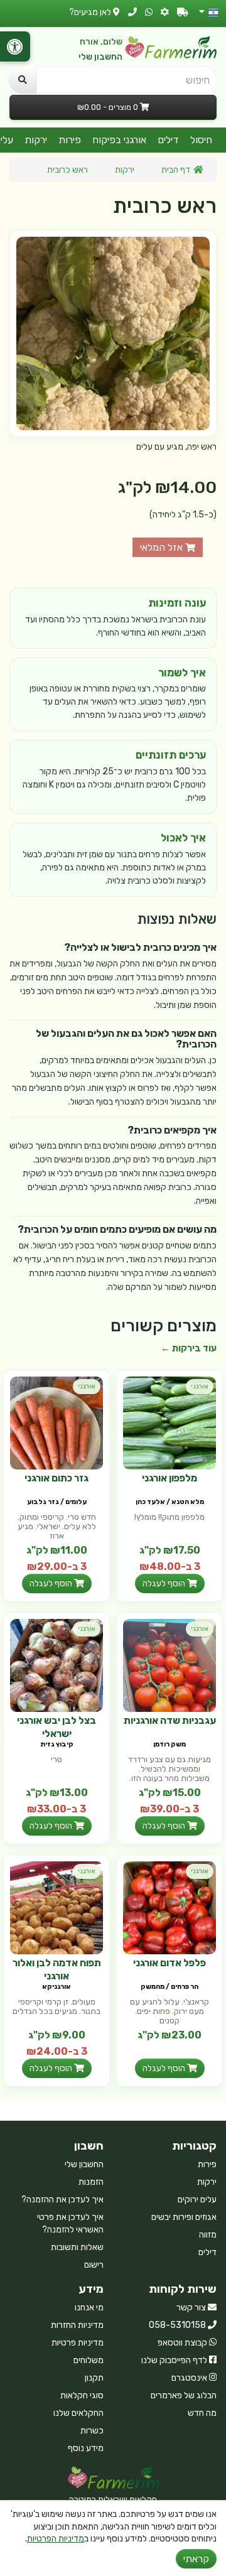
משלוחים (89, 2360)
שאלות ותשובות (77, 2247)
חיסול (201, 140)
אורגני (200, 1386)
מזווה (208, 2235)
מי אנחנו (89, 2308)
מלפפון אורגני (169, 1478)
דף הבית (176, 170)
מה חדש (202, 2413)
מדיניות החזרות (77, 2325)
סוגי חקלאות (82, 2395)
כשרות (92, 2431)
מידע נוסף (86, 2448)
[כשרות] (165, 12)
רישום (94, 2265)
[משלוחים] (183, 12)
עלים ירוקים (197, 2200)
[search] (23, 80)
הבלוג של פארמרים (184, 2395)
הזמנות (91, 2182)
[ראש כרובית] (113, 333)
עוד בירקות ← (189, 1348)
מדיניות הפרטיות (56, 2539)
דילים (168, 140)
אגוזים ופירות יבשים (184, 2217)
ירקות (36, 140)
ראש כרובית (67, 170)
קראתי (196, 2559)
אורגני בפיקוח (119, 140)
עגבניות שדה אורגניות (170, 1720)
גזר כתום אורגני (56, 1478)
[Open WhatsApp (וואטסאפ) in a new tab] (149, 12)
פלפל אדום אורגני (169, 1963)
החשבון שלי (100, 57)
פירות (70, 140)
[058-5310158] (132, 12)
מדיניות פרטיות (78, 2343)
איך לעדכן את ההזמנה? (62, 2200)
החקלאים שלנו (78, 2413)
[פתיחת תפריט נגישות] (15, 46)
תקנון (94, 2378)
